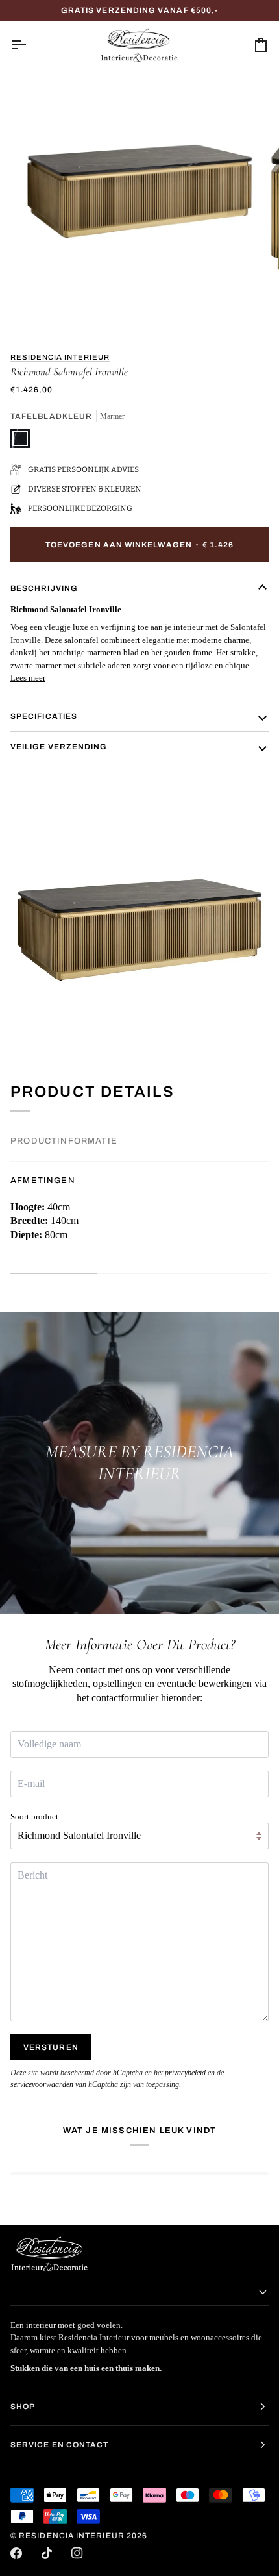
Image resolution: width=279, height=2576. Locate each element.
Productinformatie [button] (64, 1141)
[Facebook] (16, 2553)
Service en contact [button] (59, 2445)
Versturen (51, 2047)
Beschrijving (44, 588)
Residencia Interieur (60, 357)
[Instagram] (77, 2553)
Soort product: (36, 1817)
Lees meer (28, 678)
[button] (139, 2292)
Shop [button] (23, 2407)
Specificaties (44, 716)
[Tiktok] (47, 2553)
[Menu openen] (30, 45)
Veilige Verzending (59, 747)
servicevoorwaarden (42, 2084)
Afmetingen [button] (43, 1181)
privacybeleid (185, 2073)
